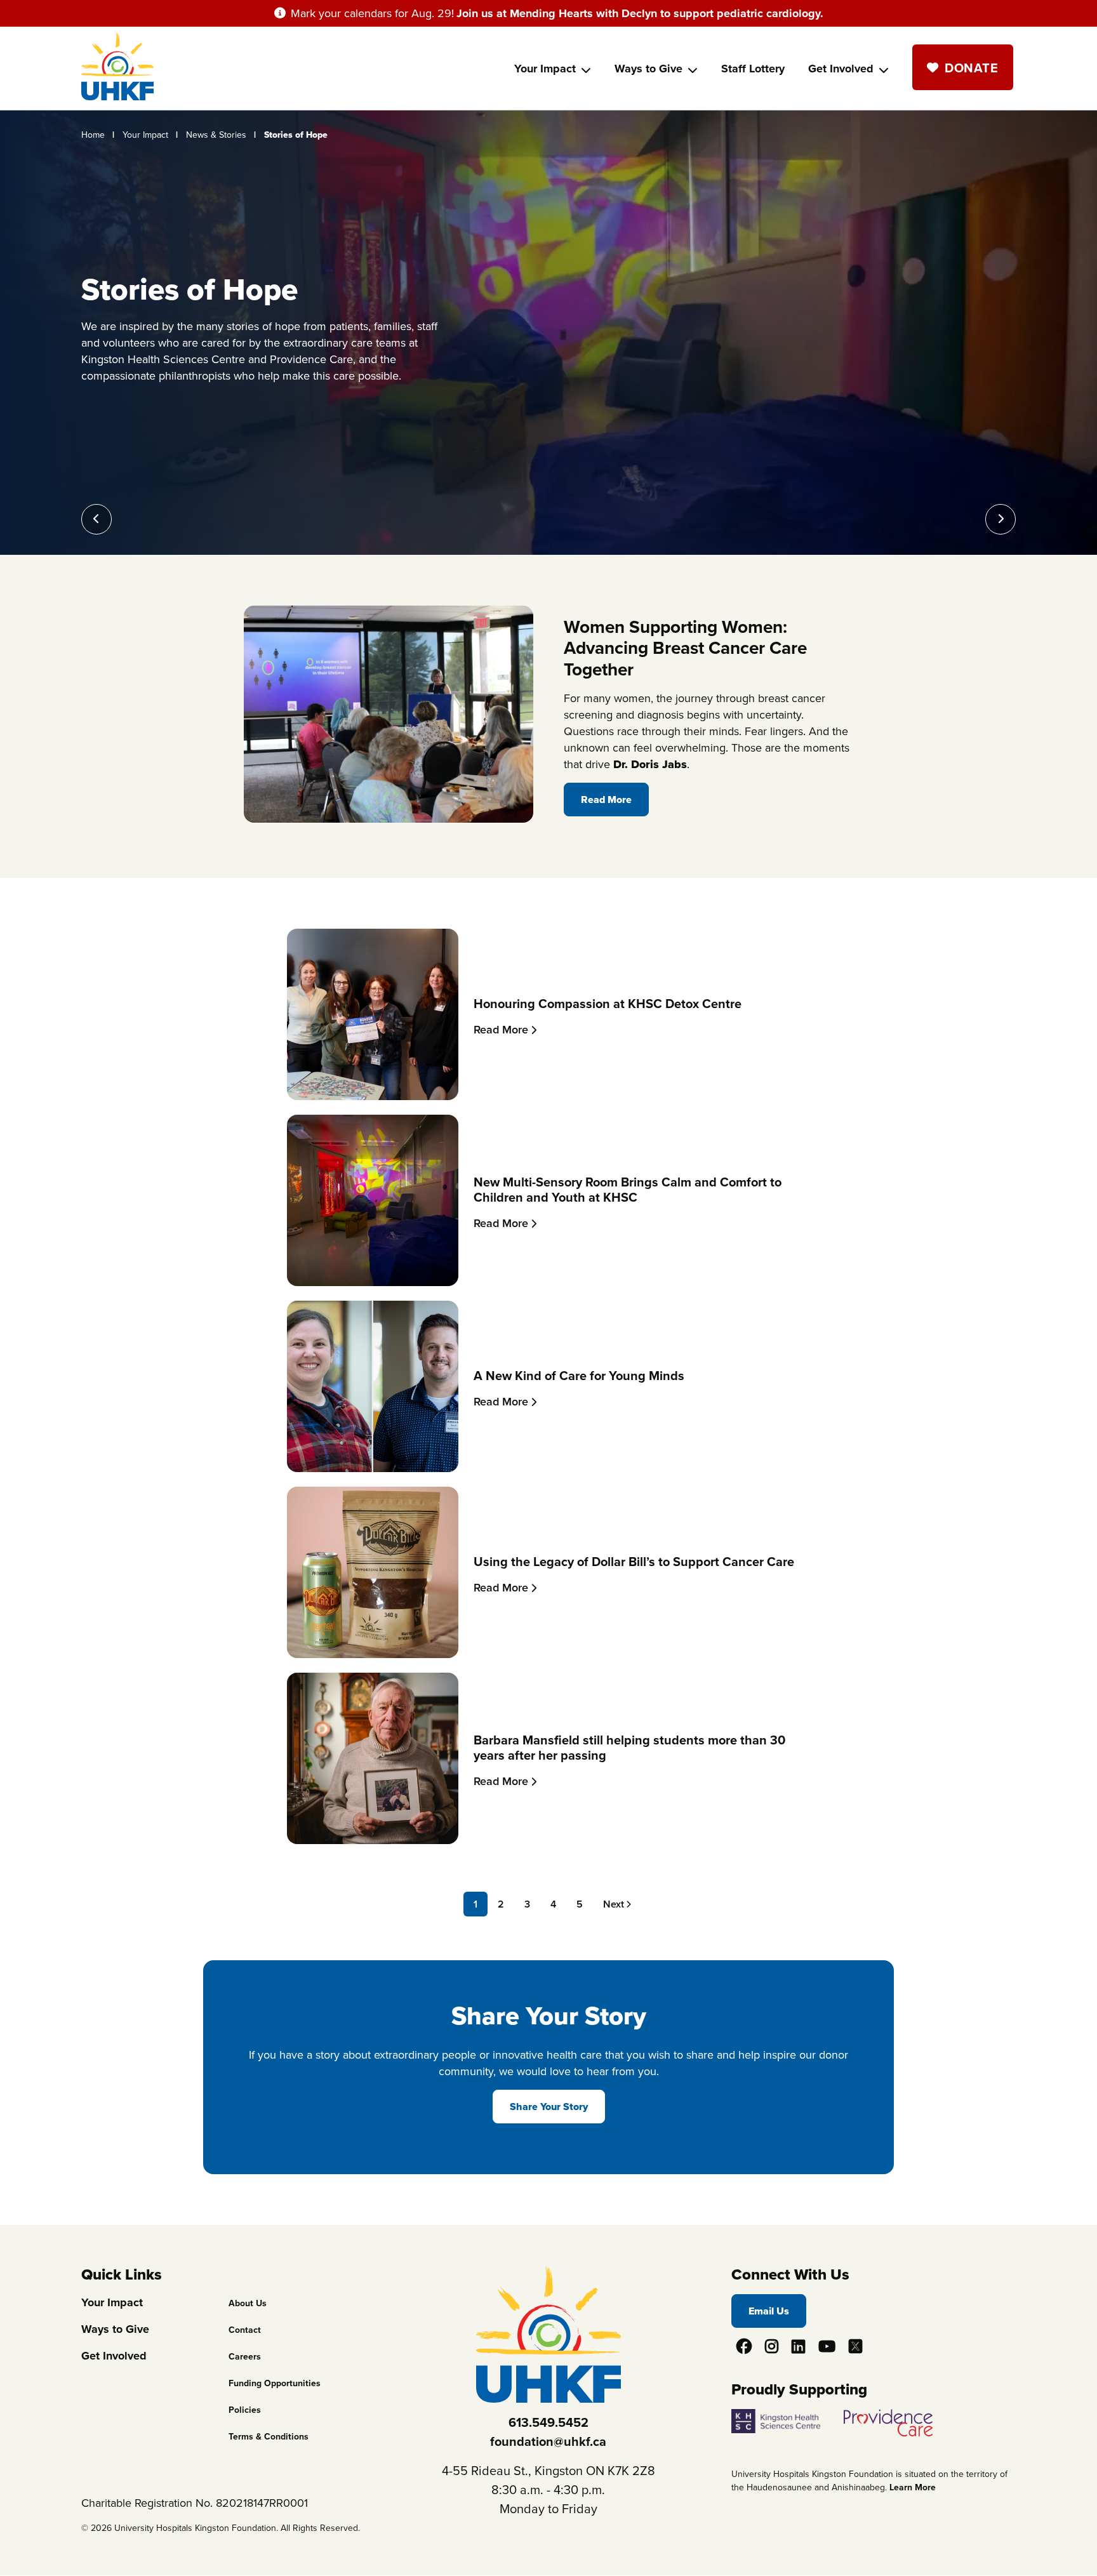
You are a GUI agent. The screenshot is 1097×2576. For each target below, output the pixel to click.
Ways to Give (648, 69)
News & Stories (216, 135)
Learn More (913, 2487)
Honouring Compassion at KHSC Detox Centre (608, 1004)
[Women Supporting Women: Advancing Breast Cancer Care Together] (389, 819)
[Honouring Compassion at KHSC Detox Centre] (373, 1096)
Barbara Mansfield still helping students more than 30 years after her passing (629, 1748)
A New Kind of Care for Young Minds (579, 1376)
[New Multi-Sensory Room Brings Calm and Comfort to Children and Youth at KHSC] (373, 1282)
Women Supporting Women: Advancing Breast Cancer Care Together (685, 648)
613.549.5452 (548, 2422)
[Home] (117, 96)
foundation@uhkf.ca (548, 2441)
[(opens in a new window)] (786, 2417)
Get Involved (841, 69)
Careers (245, 2357)
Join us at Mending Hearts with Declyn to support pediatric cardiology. (640, 13)
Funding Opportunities (275, 2383)
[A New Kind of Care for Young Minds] (373, 1468)
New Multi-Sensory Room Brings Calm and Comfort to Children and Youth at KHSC (628, 1190)
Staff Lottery (753, 69)
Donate (971, 68)
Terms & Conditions (269, 2437)
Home (93, 135)
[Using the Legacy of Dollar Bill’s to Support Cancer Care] (373, 1654)
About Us (248, 2303)
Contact (245, 2330)
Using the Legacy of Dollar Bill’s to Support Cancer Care (634, 1562)
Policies (245, 2410)
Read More (606, 800)
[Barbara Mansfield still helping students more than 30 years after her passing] (373, 1840)
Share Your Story (549, 2107)
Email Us (769, 2311)
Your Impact (545, 69)
